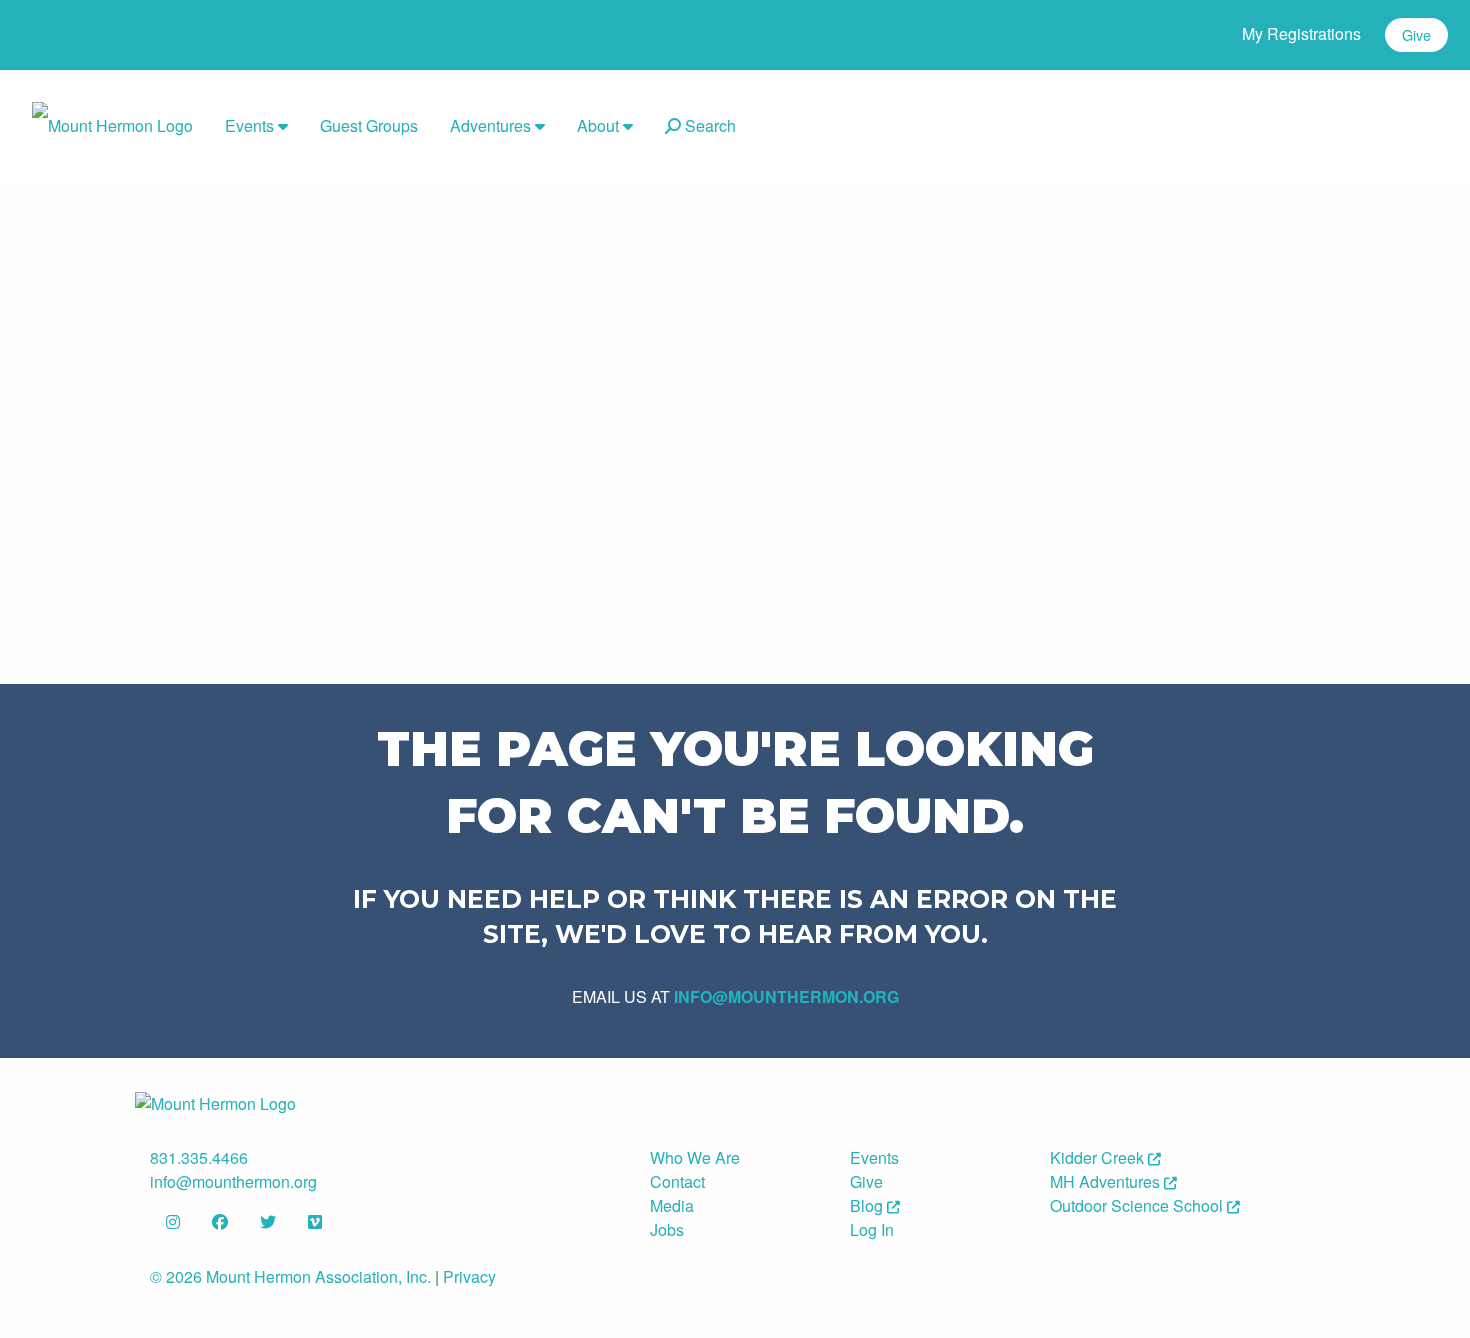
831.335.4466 (199, 1157)
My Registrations (1301, 33)
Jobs (667, 1229)
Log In (872, 1229)
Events (251, 125)
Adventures (492, 125)
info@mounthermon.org (786, 996)
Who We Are (695, 1157)
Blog (868, 1205)
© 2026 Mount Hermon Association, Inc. (290, 1276)
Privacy (469, 1276)
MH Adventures (1107, 1181)
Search (708, 125)
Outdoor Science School (1138, 1205)
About (600, 125)
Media (672, 1205)
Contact (677, 1181)
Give (1416, 34)
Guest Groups (369, 125)
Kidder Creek (1099, 1157)
